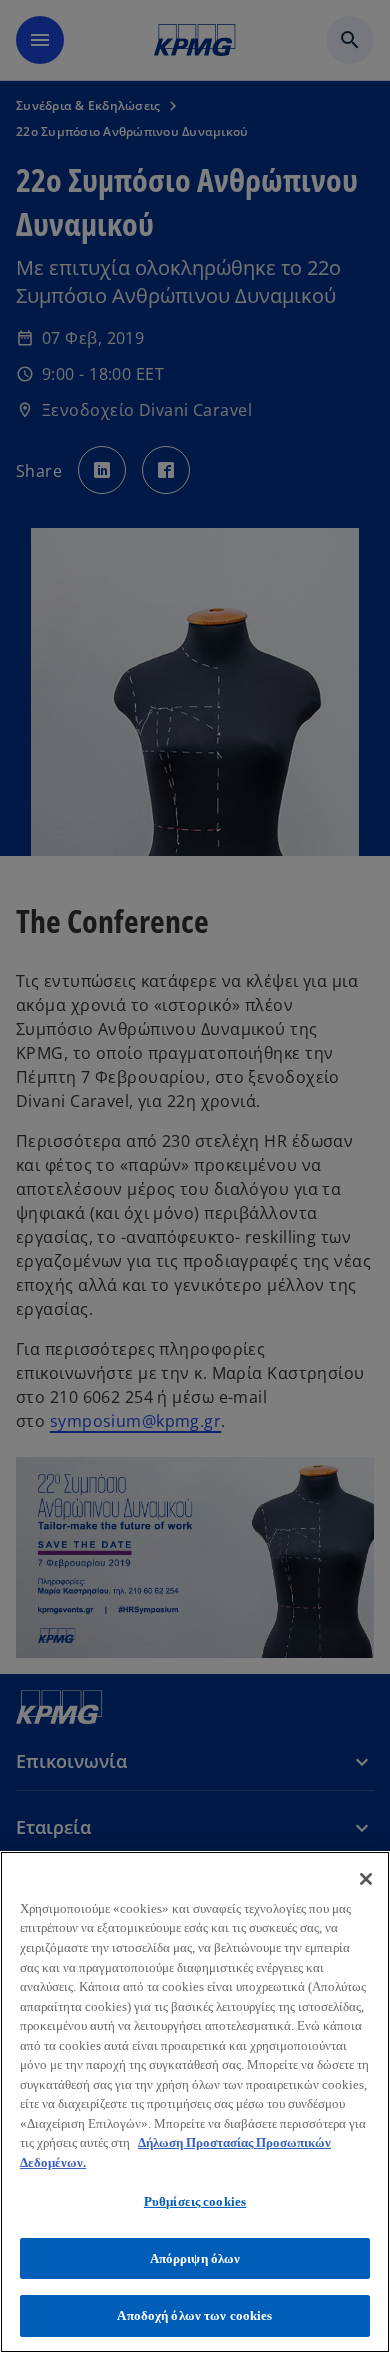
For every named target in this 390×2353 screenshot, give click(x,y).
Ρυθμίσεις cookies (195, 2201)
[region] (195, 2102)
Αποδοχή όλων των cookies (194, 2315)
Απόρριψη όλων (195, 2258)
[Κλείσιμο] (366, 1879)
